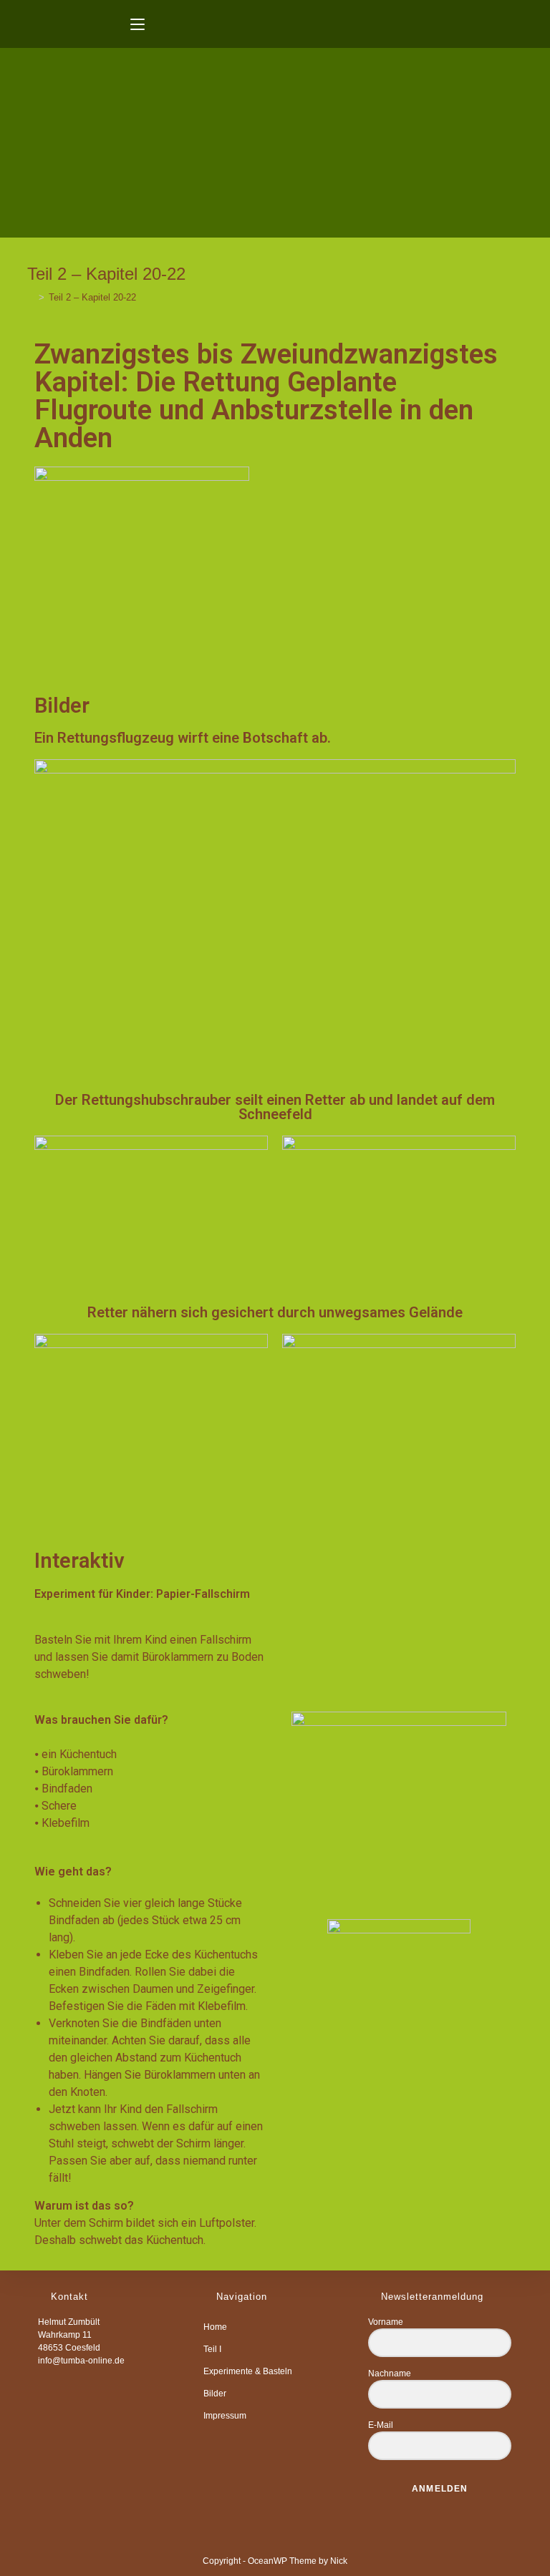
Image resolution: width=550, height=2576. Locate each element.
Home (215, 2327)
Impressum (225, 2416)
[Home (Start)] (31, 297)
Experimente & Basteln (248, 2371)
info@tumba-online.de (81, 2361)
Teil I (212, 2349)
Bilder (215, 2394)
